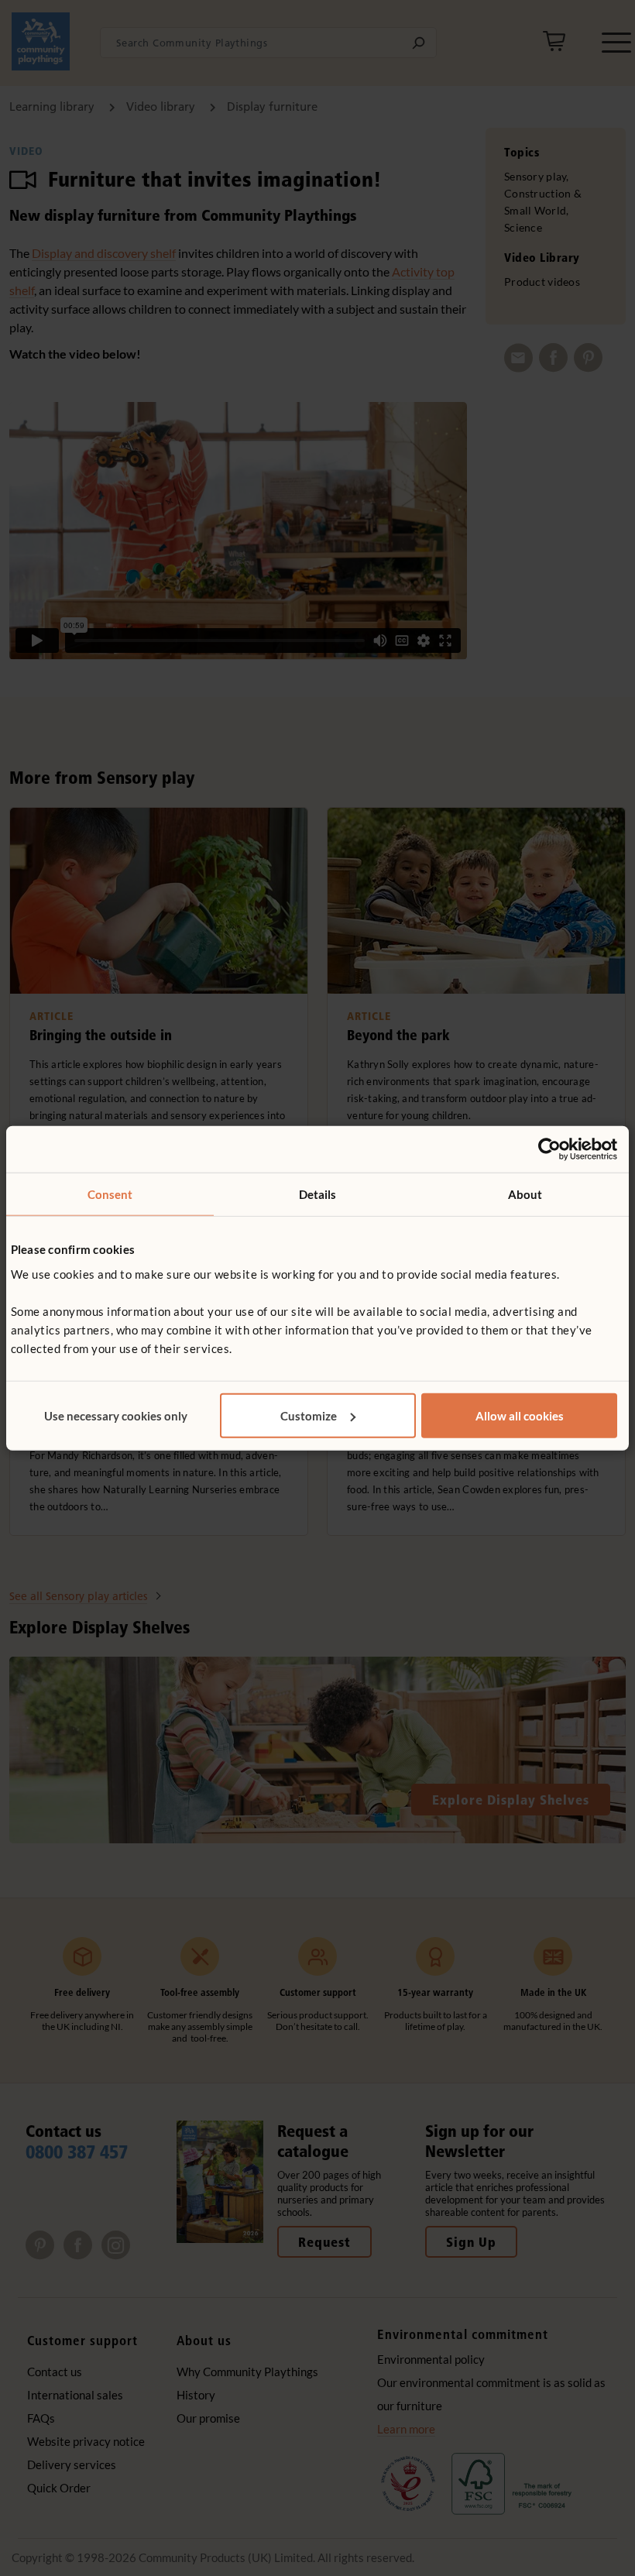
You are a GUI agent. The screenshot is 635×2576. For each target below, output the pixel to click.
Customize (309, 1415)
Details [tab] (318, 1194)
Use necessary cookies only (116, 1415)
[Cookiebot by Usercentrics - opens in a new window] (549, 1149)
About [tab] (525, 1194)
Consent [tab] (110, 1194)
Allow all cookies (520, 1415)
